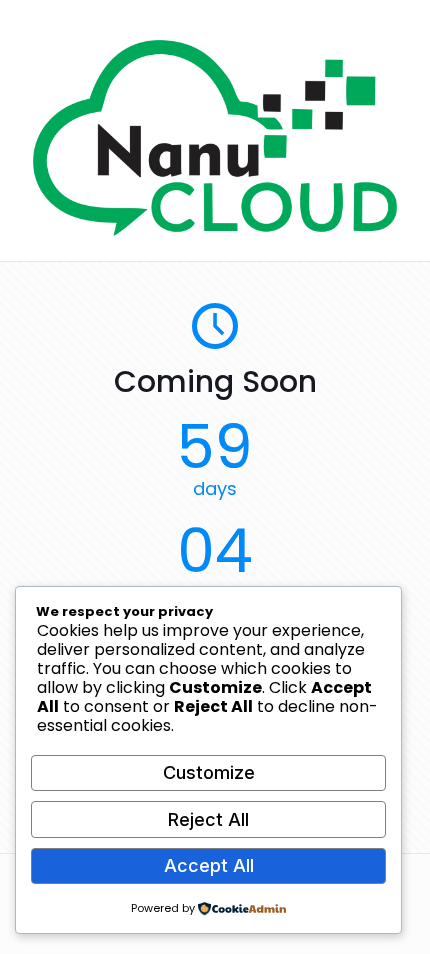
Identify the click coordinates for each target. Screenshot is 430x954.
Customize (209, 772)
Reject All (208, 819)
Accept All (209, 865)
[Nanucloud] (215, 231)
